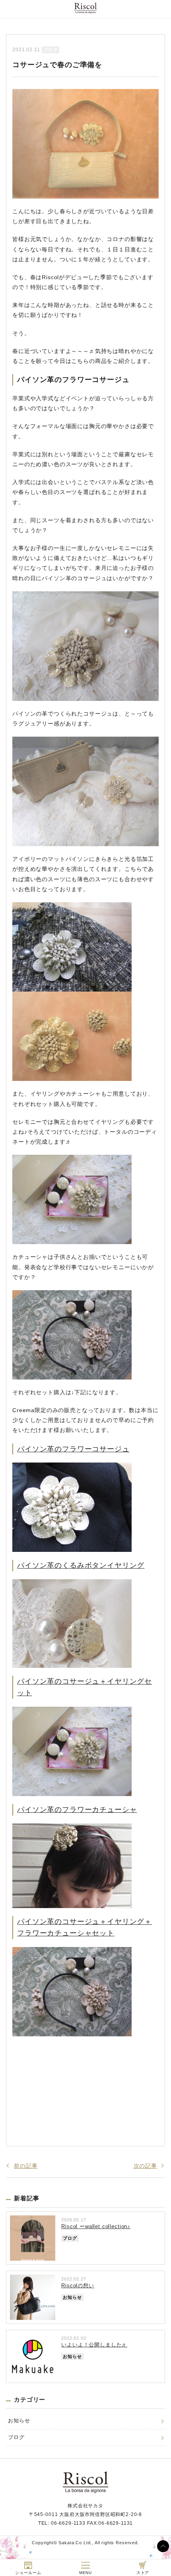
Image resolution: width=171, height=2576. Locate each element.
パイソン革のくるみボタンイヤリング (81, 1565)
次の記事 (145, 2166)
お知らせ (19, 2421)
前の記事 (26, 2166)
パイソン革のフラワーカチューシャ (77, 1810)
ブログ (16, 2437)
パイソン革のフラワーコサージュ (73, 1449)
